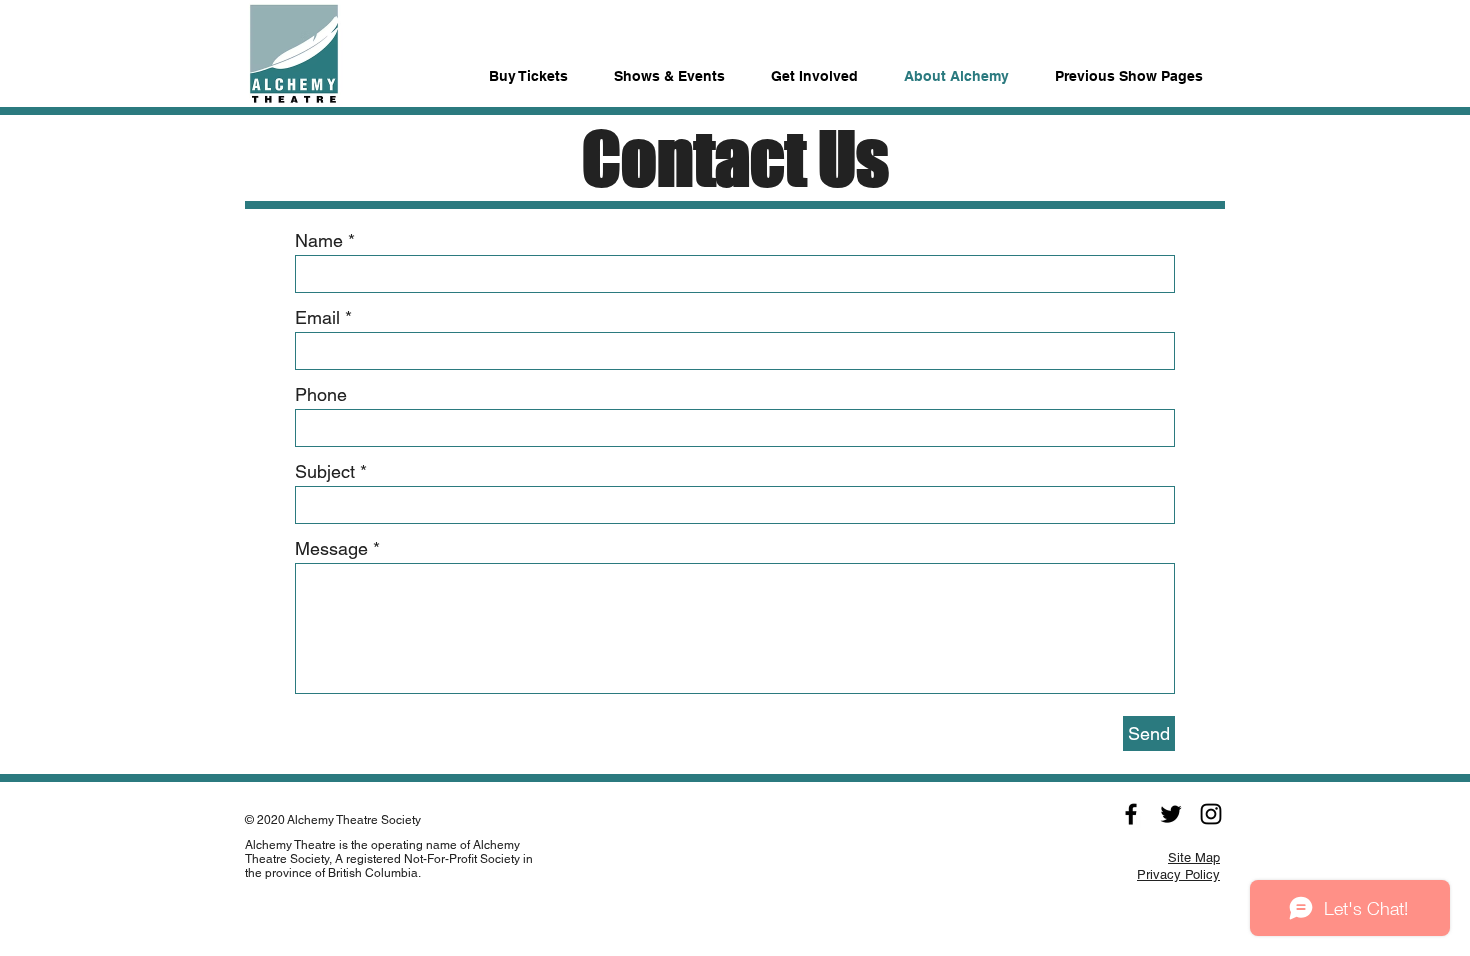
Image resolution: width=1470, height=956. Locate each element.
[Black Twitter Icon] (1171, 814)
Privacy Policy (1178, 874)
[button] (1129, 67)
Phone (321, 395)
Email (317, 318)
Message (331, 549)
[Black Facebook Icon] (1131, 814)
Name (319, 241)
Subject (325, 472)
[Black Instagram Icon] (1211, 814)
